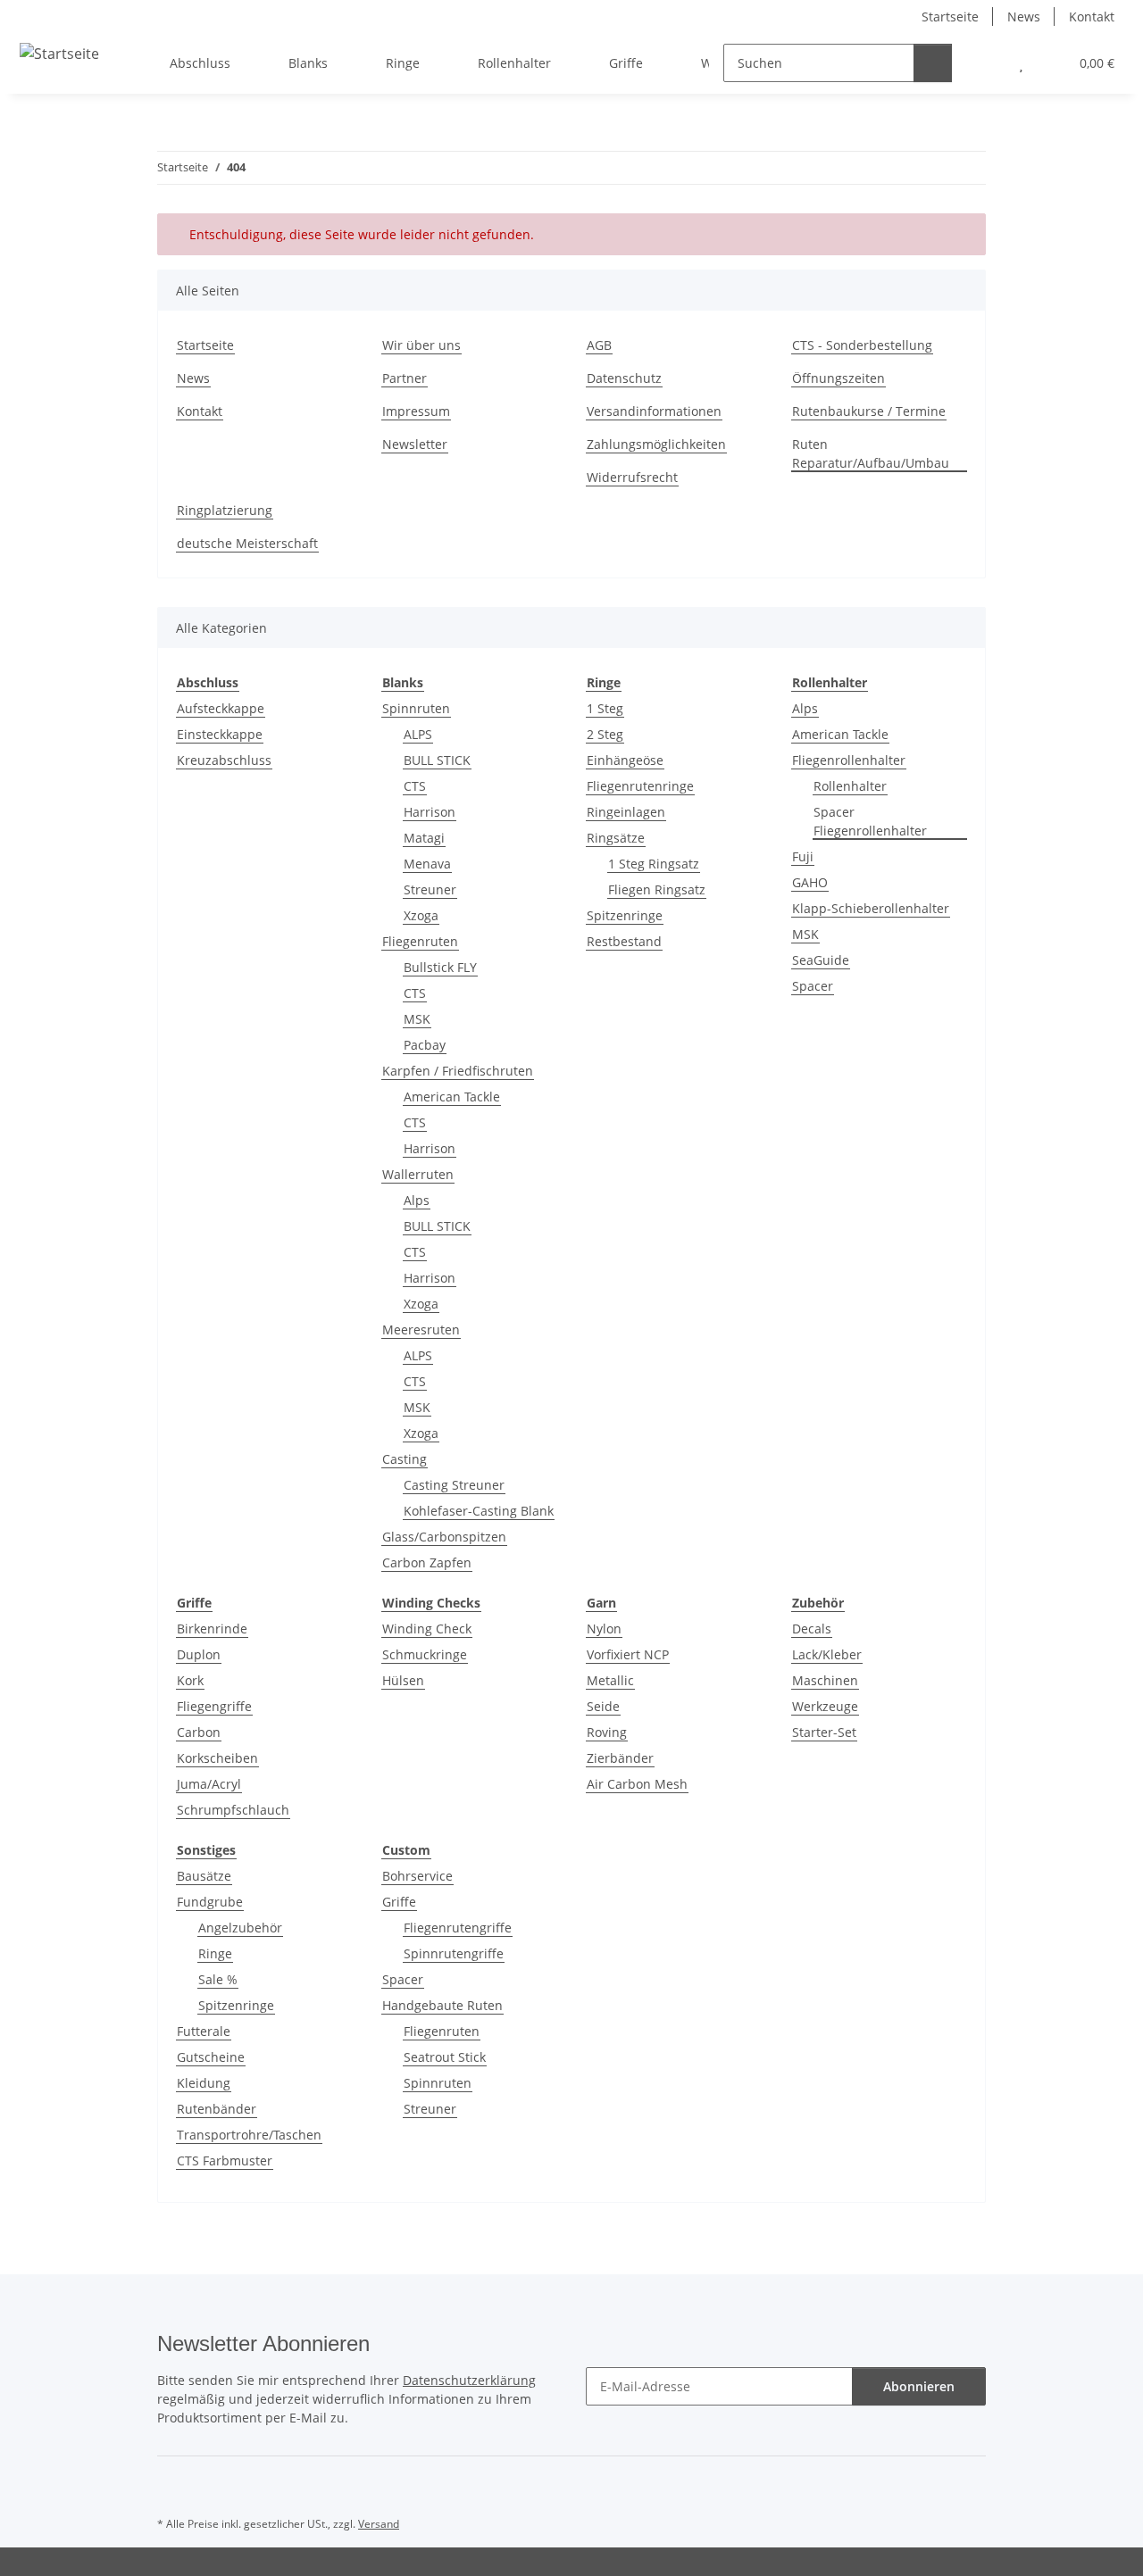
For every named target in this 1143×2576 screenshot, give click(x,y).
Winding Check (427, 1629)
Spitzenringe (625, 915)
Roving (607, 1732)
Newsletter (415, 444)
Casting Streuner (454, 1485)
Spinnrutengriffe (454, 1953)
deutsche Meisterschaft (247, 543)
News (1024, 17)
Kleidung (204, 2083)
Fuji (803, 856)
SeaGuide (821, 960)
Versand (379, 2524)
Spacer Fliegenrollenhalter (870, 821)
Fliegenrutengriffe (458, 1928)
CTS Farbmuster (225, 2161)
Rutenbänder (217, 2109)
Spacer (813, 986)
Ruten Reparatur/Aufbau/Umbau (871, 453)
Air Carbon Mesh (637, 1784)
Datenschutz (624, 378)
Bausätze (204, 1876)
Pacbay (425, 1045)
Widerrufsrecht (632, 477)
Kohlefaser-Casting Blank (479, 1511)
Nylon (604, 1629)
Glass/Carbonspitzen (444, 1537)
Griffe (399, 1902)
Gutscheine (211, 2057)
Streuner (430, 889)
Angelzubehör (240, 1928)
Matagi (424, 838)
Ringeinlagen (626, 812)
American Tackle (452, 1097)
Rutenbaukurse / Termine (869, 411)
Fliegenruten (420, 941)
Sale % (218, 1979)
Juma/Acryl (209, 1784)
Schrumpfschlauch (233, 1810)
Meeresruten (421, 1330)
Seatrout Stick (445, 2057)
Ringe (215, 1953)
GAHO (810, 882)
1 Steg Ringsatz (654, 864)
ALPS (418, 734)
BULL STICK (437, 760)
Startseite (950, 17)
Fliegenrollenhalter (849, 760)
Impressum (416, 411)
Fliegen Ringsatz (657, 889)
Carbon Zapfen (427, 1562)
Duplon (199, 1654)
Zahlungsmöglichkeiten (656, 444)
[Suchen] (933, 63)
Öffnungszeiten (838, 378)
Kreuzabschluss (224, 760)
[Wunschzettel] (1021, 63)
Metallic (610, 1680)
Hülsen (403, 1680)
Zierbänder (620, 1758)
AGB (599, 345)
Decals (812, 1629)
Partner (405, 378)
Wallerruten (418, 1174)
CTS (415, 786)
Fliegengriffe (214, 1706)
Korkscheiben (217, 1758)
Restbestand (624, 941)
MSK (417, 1019)
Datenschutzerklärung (469, 2380)
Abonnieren (919, 2386)
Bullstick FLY (440, 967)
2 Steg (605, 734)
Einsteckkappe (220, 734)
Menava (427, 864)
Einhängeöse (625, 760)
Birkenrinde (212, 1629)
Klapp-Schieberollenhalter (871, 908)
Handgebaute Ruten (442, 2005)
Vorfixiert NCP (628, 1654)
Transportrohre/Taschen (249, 2135)
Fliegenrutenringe (640, 786)
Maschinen (825, 1680)
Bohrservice (417, 1876)
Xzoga (421, 915)
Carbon (199, 1732)
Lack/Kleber (827, 1654)
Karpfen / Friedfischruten (458, 1071)
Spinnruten (416, 708)
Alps (417, 1200)
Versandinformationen (654, 411)
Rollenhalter (850, 786)
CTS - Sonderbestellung (862, 345)
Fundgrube (210, 1902)
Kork (190, 1680)
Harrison (430, 812)
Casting (405, 1459)
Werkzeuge (825, 1706)
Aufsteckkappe (221, 708)
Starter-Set (824, 1732)
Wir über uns (421, 345)
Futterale (204, 2031)
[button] (985, 63)
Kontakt (1092, 17)
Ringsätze (616, 838)
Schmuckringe (425, 1654)
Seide (603, 1706)
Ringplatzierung (225, 510)
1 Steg (605, 708)
